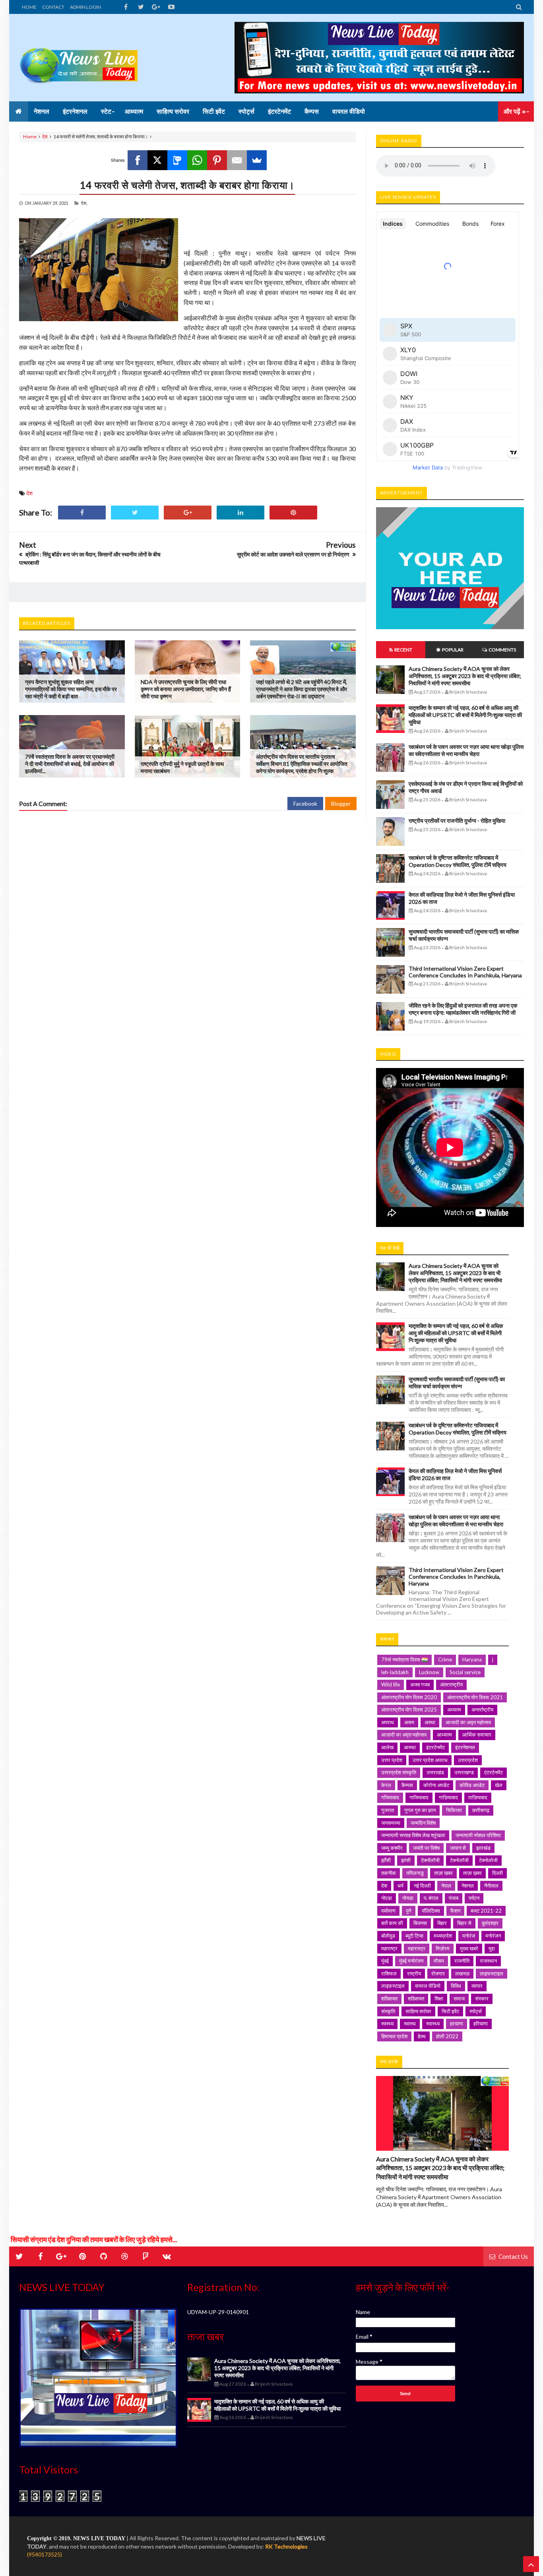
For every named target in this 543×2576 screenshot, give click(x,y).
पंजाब (454, 1898)
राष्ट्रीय (414, 1973)
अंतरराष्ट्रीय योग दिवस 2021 (475, 1697)
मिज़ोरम (443, 1948)
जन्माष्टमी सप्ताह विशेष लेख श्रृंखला (413, 1835)
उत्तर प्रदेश (392, 1760)
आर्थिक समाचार (477, 1735)
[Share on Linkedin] (240, 513)
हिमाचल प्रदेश (394, 2036)
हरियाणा (481, 2024)
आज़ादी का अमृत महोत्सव (404, 1735)
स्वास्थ (410, 2024)
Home (30, 137)
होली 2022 (447, 2036)
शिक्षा (439, 1998)
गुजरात (388, 1810)
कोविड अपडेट (472, 1785)
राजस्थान (488, 1961)
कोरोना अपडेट (436, 1785)
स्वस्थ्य (387, 2024)
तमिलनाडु (415, 1873)
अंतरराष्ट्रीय (451, 1684)
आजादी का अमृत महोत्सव (468, 1722)
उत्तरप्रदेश (468, 1760)
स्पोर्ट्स (476, 2011)
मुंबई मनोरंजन (411, 1961)
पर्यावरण (388, 1911)
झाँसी (386, 1860)
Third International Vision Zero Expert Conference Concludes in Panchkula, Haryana (465, 972)
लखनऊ (462, 1973)
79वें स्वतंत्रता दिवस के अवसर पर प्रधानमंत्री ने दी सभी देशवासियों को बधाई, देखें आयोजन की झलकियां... (70, 764)
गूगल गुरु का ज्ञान (420, 1810)
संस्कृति (388, 2011)
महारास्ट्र (417, 1948)
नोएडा (387, 1898)
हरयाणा (457, 2024)
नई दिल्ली (422, 1886)
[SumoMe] (257, 160)
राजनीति (462, 1961)
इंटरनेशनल (465, 1747)
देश (45, 137)
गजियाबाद (390, 1797)
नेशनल (468, 1886)
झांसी (406, 1860)
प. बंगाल (431, 1898)
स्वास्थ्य (433, 2024)
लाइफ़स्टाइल (393, 1986)
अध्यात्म (454, 1710)
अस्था (430, 1722)
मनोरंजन (493, 1936)
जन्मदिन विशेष (423, 1823)
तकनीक (389, 1873)
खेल (499, 1785)
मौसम (439, 1961)
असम (409, 1722)
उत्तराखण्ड (464, 1772)
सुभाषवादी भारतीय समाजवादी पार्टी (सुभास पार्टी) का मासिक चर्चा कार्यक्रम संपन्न (457, 1383)
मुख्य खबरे (469, 1948)
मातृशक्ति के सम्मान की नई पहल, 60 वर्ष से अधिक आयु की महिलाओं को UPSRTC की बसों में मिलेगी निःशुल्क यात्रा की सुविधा (465, 715)
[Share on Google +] (188, 513)
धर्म (400, 1886)
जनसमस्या (391, 1823)
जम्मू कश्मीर (392, 1848)
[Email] (237, 160)
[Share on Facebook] (82, 513)
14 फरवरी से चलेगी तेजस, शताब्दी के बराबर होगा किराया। (187, 185)
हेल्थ (422, 2036)
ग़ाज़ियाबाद (478, 1797)
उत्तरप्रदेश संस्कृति (399, 1772)
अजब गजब (420, 1684)
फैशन (455, 1911)
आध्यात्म (444, 1735)
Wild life (391, 1684)
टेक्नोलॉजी (459, 1860)
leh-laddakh (395, 1672)
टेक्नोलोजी (488, 1860)
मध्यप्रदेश (443, 1936)
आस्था (410, 1747)
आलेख (387, 1747)
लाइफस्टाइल (492, 1973)
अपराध (388, 1722)
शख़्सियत (416, 1998)
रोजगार (438, 1973)
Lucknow (429, 1672)
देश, (84, 203)
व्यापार (477, 1986)
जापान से (458, 1848)
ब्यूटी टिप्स (414, 1936)
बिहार (442, 1923)
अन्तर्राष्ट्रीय (482, 1710)
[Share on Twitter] (135, 513)
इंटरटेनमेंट (435, 1747)
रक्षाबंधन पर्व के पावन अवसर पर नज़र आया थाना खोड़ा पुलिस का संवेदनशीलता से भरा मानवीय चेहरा (466, 750)
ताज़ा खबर (443, 1873)
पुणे (409, 1911)
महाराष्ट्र (389, 1948)
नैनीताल (491, 1886)
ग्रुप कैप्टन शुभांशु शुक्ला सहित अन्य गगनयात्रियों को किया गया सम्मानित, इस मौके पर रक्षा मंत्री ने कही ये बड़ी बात (71, 689)
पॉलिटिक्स (431, 1911)
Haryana (472, 1659)
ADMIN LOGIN (85, 7)
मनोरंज (469, 1936)
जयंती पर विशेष (426, 1848)
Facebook (305, 803)
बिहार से (464, 1923)
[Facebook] (138, 160)
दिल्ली (497, 1873)
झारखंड (483, 1848)
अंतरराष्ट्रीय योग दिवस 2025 (409, 1710)
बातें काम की (392, 1923)
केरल (386, 1785)
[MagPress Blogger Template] (79, 58)
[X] (157, 160)
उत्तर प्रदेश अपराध (430, 1760)
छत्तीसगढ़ (481, 1810)
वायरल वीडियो (428, 1986)
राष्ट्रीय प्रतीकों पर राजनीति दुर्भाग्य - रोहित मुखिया (457, 821)
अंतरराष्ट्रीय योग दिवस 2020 (409, 1697)
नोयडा (408, 1898)
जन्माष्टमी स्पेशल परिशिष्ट (478, 1835)
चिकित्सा (454, 1810)
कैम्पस (407, 1785)
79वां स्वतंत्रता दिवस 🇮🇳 (404, 1659)
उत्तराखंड (435, 1772)
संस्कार (482, 1998)
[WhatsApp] (197, 160)
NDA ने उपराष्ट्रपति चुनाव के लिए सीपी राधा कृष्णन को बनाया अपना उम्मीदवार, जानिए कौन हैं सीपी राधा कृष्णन (186, 689)
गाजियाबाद (419, 1797)
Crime (445, 1659)
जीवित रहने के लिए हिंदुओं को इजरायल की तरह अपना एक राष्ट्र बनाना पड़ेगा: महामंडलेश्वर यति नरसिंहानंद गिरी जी (463, 1009)
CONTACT (53, 7)
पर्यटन (474, 1898)
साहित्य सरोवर (418, 2011)
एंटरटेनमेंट (494, 1772)
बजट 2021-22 (486, 1911)
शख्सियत (389, 1998)
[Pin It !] (293, 513)
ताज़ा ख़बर (472, 1873)
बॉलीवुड (388, 1936)
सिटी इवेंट (450, 2011)
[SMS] (177, 160)
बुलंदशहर (490, 1923)
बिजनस (420, 1923)
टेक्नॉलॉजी (430, 1860)
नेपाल (446, 1886)
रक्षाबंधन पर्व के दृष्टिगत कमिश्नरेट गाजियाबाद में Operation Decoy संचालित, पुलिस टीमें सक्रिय (458, 861)
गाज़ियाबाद (448, 1797)
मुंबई (385, 1961)
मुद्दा (492, 1948)
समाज (459, 1998)
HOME (29, 7)
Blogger (341, 803)
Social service (465, 1672)
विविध (456, 1986)
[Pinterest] (217, 160)
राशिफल (389, 1973)
